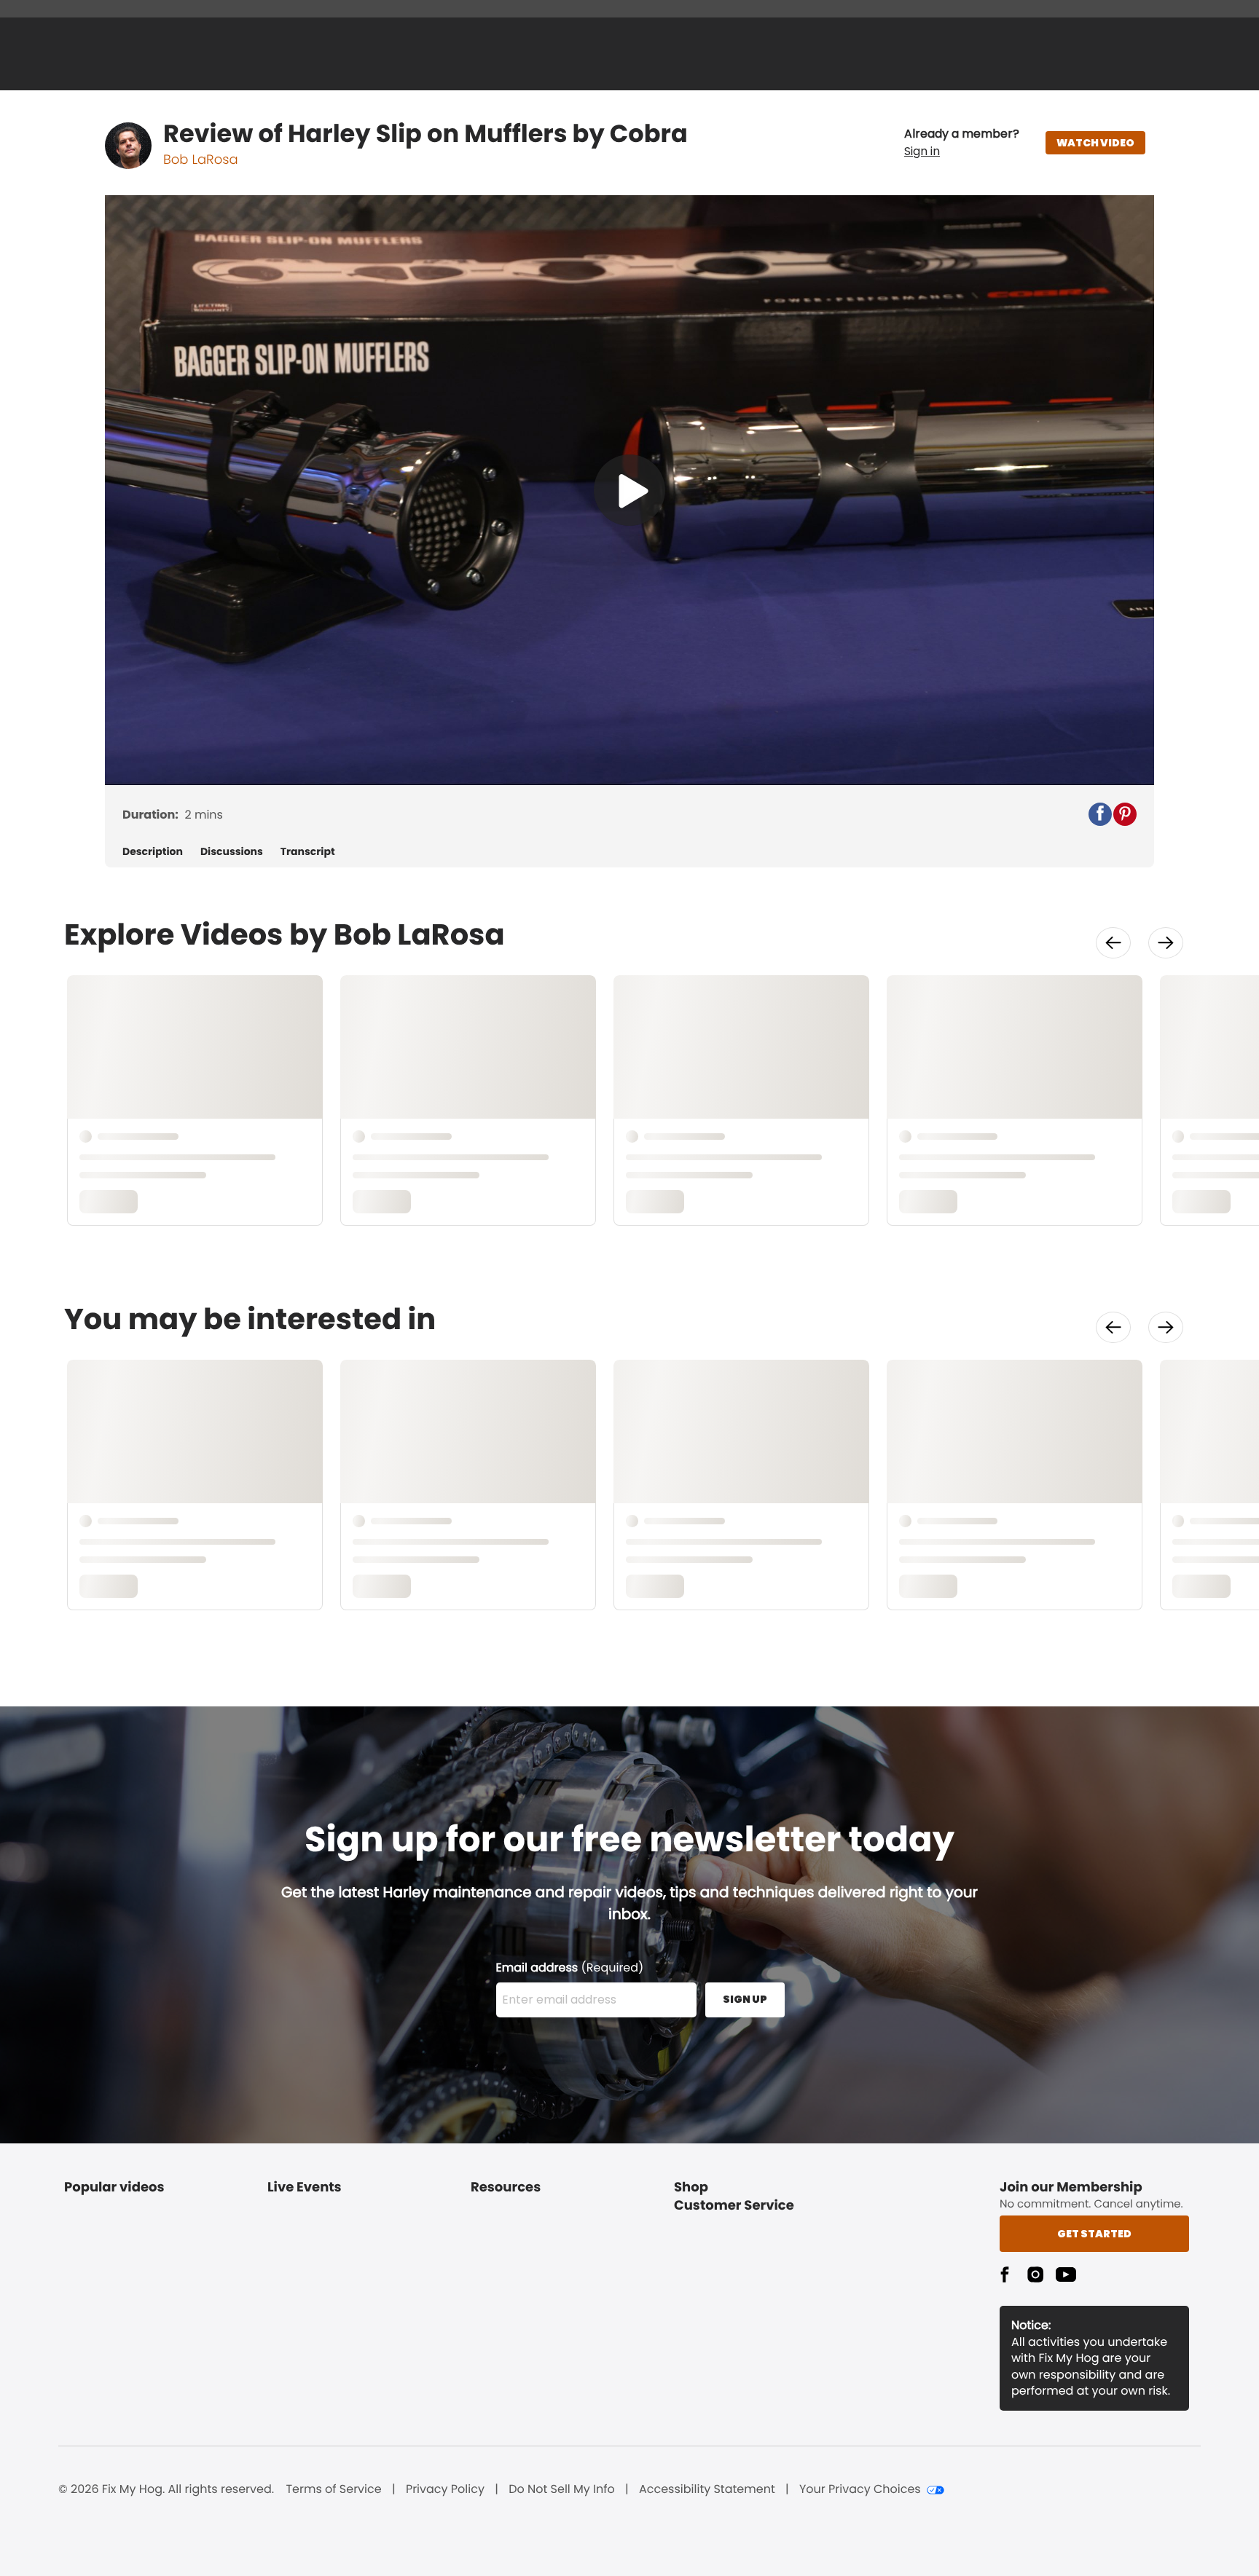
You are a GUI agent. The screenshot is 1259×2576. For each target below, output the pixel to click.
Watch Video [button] (1095, 143)
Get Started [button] (1094, 2234)
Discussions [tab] (232, 852)
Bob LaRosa (201, 160)
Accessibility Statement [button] (707, 2489)
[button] (962, 143)
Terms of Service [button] (333, 2489)
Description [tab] (153, 852)
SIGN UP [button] (745, 1999)
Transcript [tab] (308, 852)
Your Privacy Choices (860, 2489)
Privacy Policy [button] (445, 2489)
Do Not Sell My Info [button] (562, 2489)
